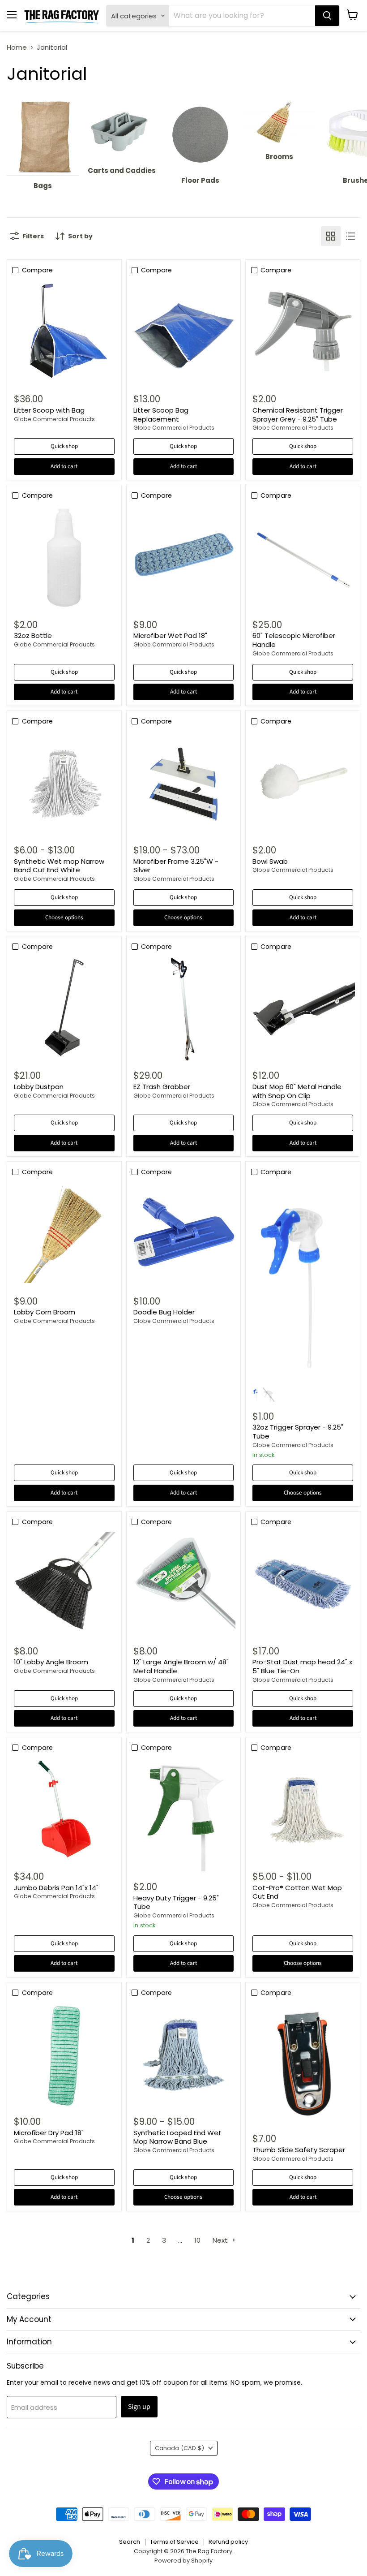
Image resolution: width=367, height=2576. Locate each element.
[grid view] (331, 236)
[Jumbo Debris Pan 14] (64, 1810)
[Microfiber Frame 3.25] (183, 784)
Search (130, 2542)
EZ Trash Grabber (162, 1087)
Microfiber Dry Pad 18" (49, 2133)
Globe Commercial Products (54, 419)
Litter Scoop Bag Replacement (161, 415)
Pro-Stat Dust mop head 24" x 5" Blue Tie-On (302, 1666)
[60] (303, 558)
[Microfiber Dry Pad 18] (64, 2055)
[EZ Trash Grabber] (183, 1009)
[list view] (350, 236)
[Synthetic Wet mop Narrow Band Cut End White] (64, 784)
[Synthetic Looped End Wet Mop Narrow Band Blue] (183, 2055)
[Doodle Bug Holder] (183, 1234)
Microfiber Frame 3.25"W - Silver (176, 866)
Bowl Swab (270, 861)
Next (221, 2240)
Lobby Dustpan (39, 1087)
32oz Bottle (33, 635)
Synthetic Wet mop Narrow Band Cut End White (59, 866)
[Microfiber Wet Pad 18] (183, 558)
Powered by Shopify (183, 2561)
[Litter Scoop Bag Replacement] (183, 332)
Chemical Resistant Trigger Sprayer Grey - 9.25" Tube (298, 415)
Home (17, 47)
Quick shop (64, 446)
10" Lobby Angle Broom (51, 1662)
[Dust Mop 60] (303, 1009)
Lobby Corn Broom (45, 1312)
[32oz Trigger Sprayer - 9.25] (303, 1282)
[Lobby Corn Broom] (64, 1234)
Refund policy (228, 2542)
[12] (183, 1584)
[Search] (327, 16)
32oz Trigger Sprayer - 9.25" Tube (298, 1432)
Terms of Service (174, 2542)
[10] (64, 1584)
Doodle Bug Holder (164, 1312)
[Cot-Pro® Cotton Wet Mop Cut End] (303, 1810)
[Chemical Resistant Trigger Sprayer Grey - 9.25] (303, 332)
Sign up (139, 2407)
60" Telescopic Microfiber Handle (294, 640)
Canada (179, 2448)
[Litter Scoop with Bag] (64, 332)
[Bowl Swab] (303, 784)
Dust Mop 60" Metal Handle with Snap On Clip (297, 1091)
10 (197, 2240)
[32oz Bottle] (64, 558)
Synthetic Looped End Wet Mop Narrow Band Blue (177, 2137)
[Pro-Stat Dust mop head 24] (303, 1584)
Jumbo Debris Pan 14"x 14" (56, 1888)
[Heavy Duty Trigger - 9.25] (183, 1815)
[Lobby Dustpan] (64, 1009)
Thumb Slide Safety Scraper (299, 2150)
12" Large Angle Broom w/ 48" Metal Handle (181, 1666)
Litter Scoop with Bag (49, 410)
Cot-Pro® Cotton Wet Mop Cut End (297, 1892)
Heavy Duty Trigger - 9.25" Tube (176, 1902)
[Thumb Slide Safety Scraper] (303, 2064)
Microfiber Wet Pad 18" (170, 635)
